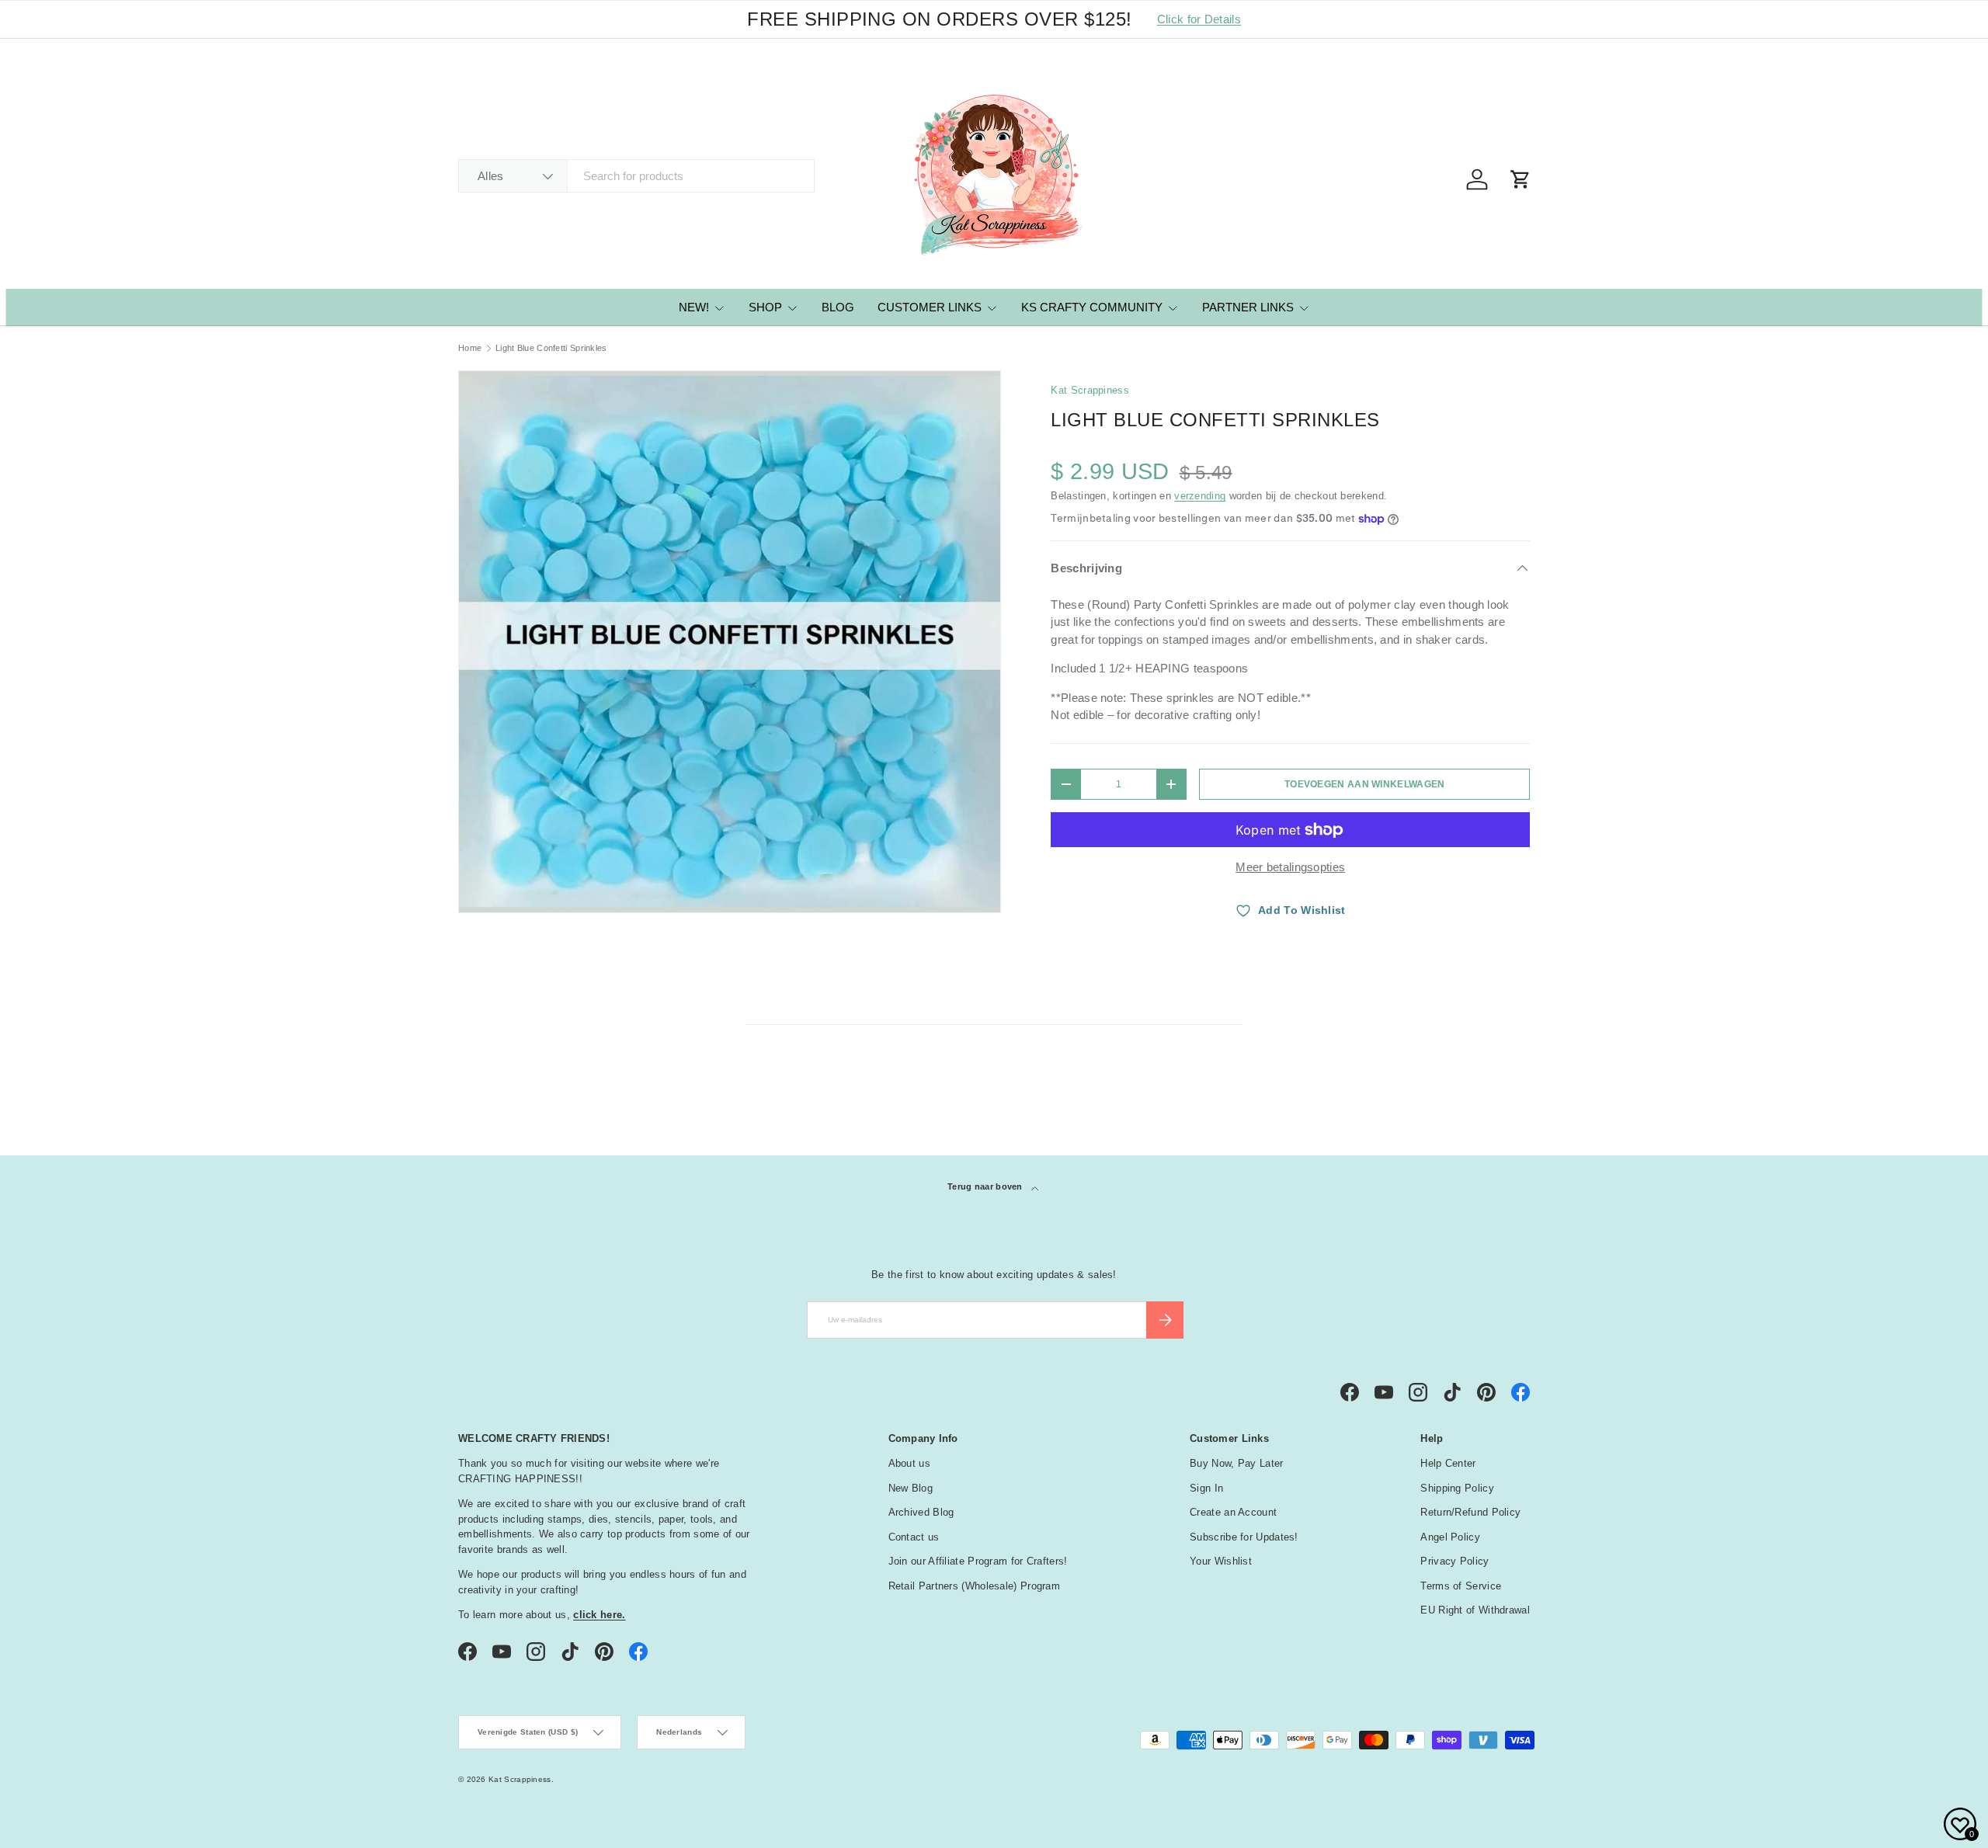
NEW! (694, 307)
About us (909, 1463)
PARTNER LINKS (1248, 307)
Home (470, 348)
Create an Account (1233, 1512)
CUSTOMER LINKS (930, 307)
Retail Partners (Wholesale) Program (975, 1586)
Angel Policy (1450, 1537)
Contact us (914, 1537)
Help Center (1448, 1463)
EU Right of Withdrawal (1475, 1610)
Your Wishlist (1221, 1561)
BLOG (838, 307)
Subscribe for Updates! (1244, 1537)
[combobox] (636, 176)
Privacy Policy (1455, 1561)
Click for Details (1199, 19)
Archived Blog (921, 1512)
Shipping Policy (1457, 1488)
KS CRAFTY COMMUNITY (1092, 307)
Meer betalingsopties (1290, 867)
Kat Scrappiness (1090, 390)
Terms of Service (1461, 1586)
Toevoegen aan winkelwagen (1365, 784)
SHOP (765, 307)
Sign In (1206, 1488)
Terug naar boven (986, 1186)
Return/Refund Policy (1470, 1512)
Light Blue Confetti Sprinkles (551, 348)
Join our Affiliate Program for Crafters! (978, 1561)
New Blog (911, 1488)
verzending (1200, 496)
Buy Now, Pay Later (1236, 1463)
